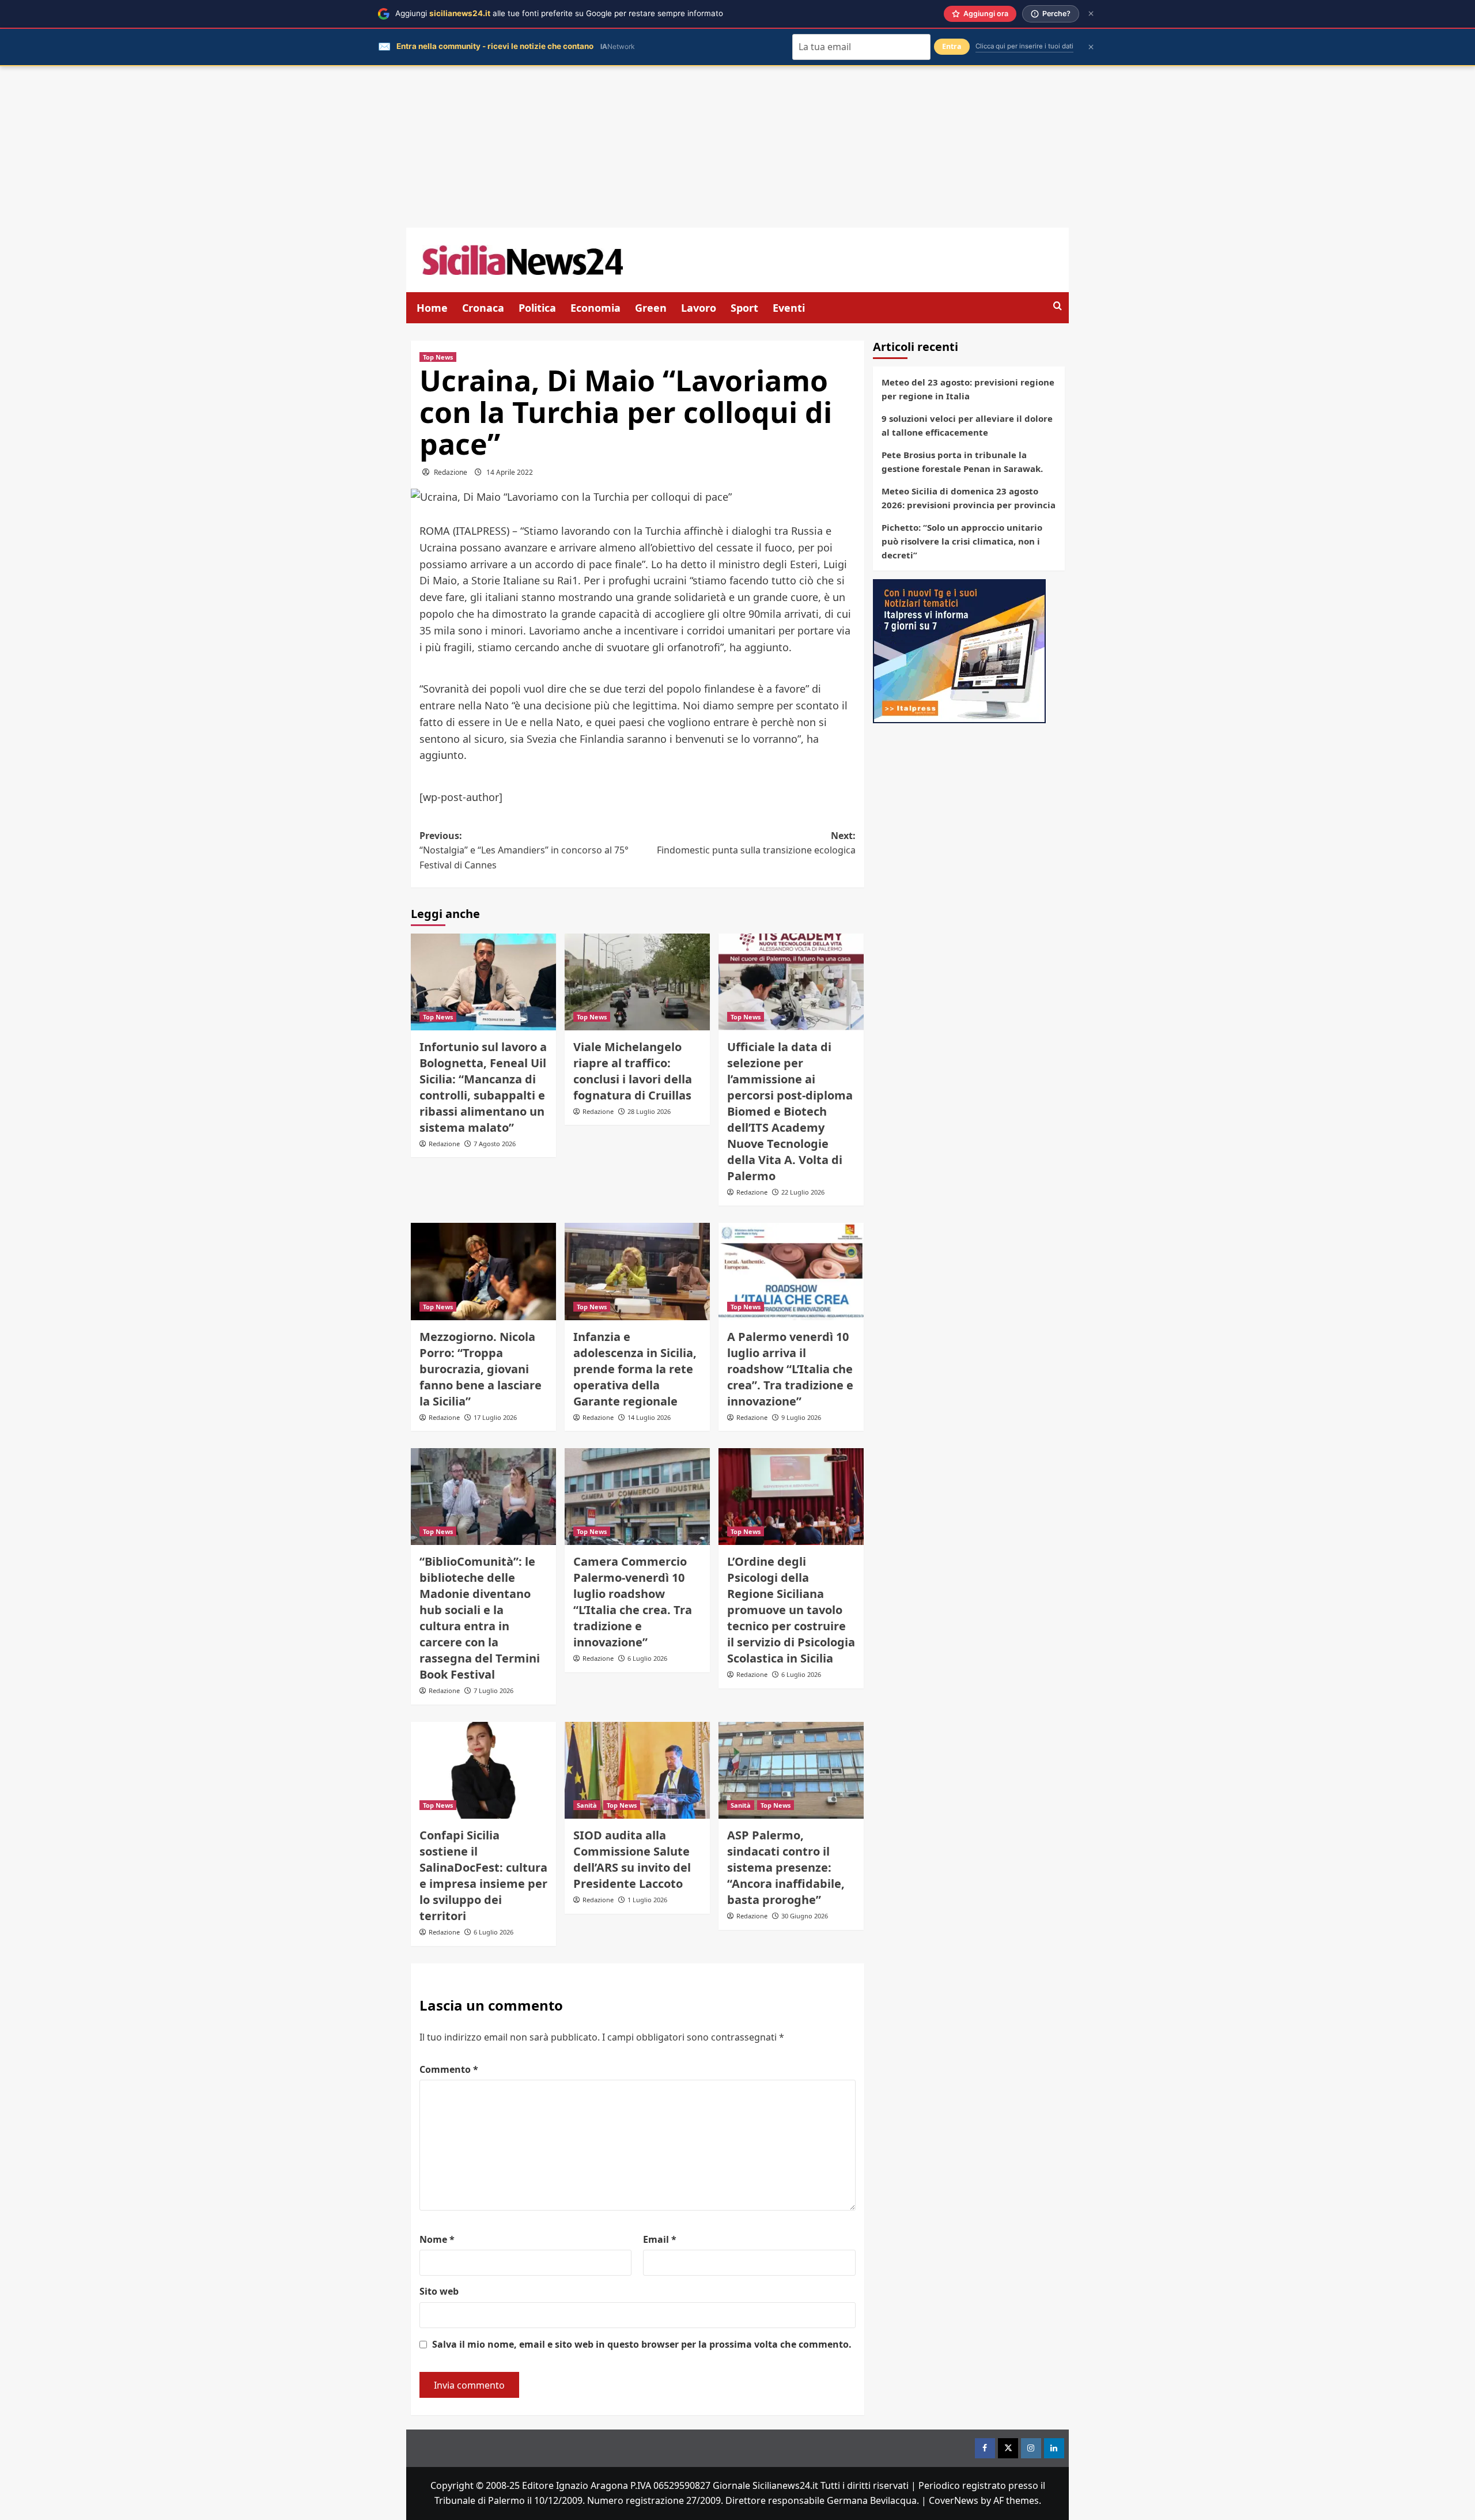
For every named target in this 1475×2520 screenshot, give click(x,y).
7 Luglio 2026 (493, 1690)
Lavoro (699, 308)
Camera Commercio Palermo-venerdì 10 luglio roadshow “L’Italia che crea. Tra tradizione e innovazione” (633, 1602)
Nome (437, 2239)
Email (660, 2239)
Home (432, 308)
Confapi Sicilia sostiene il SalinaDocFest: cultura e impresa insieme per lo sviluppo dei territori (483, 1875)
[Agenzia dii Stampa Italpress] (959, 650)
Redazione (451, 472)
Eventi (789, 308)
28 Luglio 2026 (649, 1111)
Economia (595, 308)
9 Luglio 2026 (801, 1417)
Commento (449, 2069)
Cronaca (483, 308)
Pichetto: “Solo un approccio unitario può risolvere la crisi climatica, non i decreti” (962, 541)
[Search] (1058, 306)
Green (651, 308)
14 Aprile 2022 (510, 472)
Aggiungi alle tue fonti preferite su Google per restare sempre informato (559, 13)
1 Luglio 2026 (647, 1900)
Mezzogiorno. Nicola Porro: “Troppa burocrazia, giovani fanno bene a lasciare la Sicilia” (481, 1369)
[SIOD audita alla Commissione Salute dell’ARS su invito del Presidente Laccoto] (637, 1770)
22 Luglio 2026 (803, 1192)
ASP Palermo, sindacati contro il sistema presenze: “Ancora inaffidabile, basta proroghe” (786, 1867)
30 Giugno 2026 (805, 1916)
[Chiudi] (1091, 14)
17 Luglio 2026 (495, 1417)
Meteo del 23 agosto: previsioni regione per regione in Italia (968, 389)
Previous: (524, 850)
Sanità (587, 1805)
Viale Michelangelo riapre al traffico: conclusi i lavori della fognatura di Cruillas (633, 1071)
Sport (744, 308)
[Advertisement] (737, 147)
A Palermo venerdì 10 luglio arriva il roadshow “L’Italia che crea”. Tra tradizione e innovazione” (790, 1369)
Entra (952, 46)
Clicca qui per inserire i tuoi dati (1024, 46)
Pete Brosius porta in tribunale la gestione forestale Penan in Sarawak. (962, 462)
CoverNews (954, 2500)
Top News (438, 357)
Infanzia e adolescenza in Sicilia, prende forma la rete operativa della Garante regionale (635, 1369)
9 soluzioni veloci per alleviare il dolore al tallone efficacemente (967, 425)
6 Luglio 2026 (647, 1658)
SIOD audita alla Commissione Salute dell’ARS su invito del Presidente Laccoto (632, 1859)
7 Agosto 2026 (495, 1144)
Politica (537, 308)
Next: (756, 843)
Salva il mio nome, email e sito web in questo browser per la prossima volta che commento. (642, 2344)
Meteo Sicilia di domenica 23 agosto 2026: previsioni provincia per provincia (969, 498)
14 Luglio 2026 (649, 1417)
